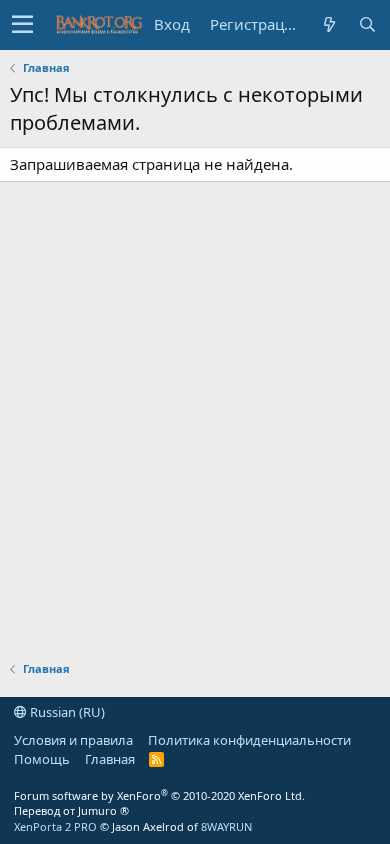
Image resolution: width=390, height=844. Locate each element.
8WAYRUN (226, 826)
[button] (22, 25)
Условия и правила (73, 740)
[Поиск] (367, 24)
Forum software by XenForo (159, 795)
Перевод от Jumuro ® (71, 810)
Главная (110, 759)
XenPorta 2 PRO (55, 826)
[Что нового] (329, 24)
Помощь (42, 759)
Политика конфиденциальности (249, 740)
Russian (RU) (66, 712)
